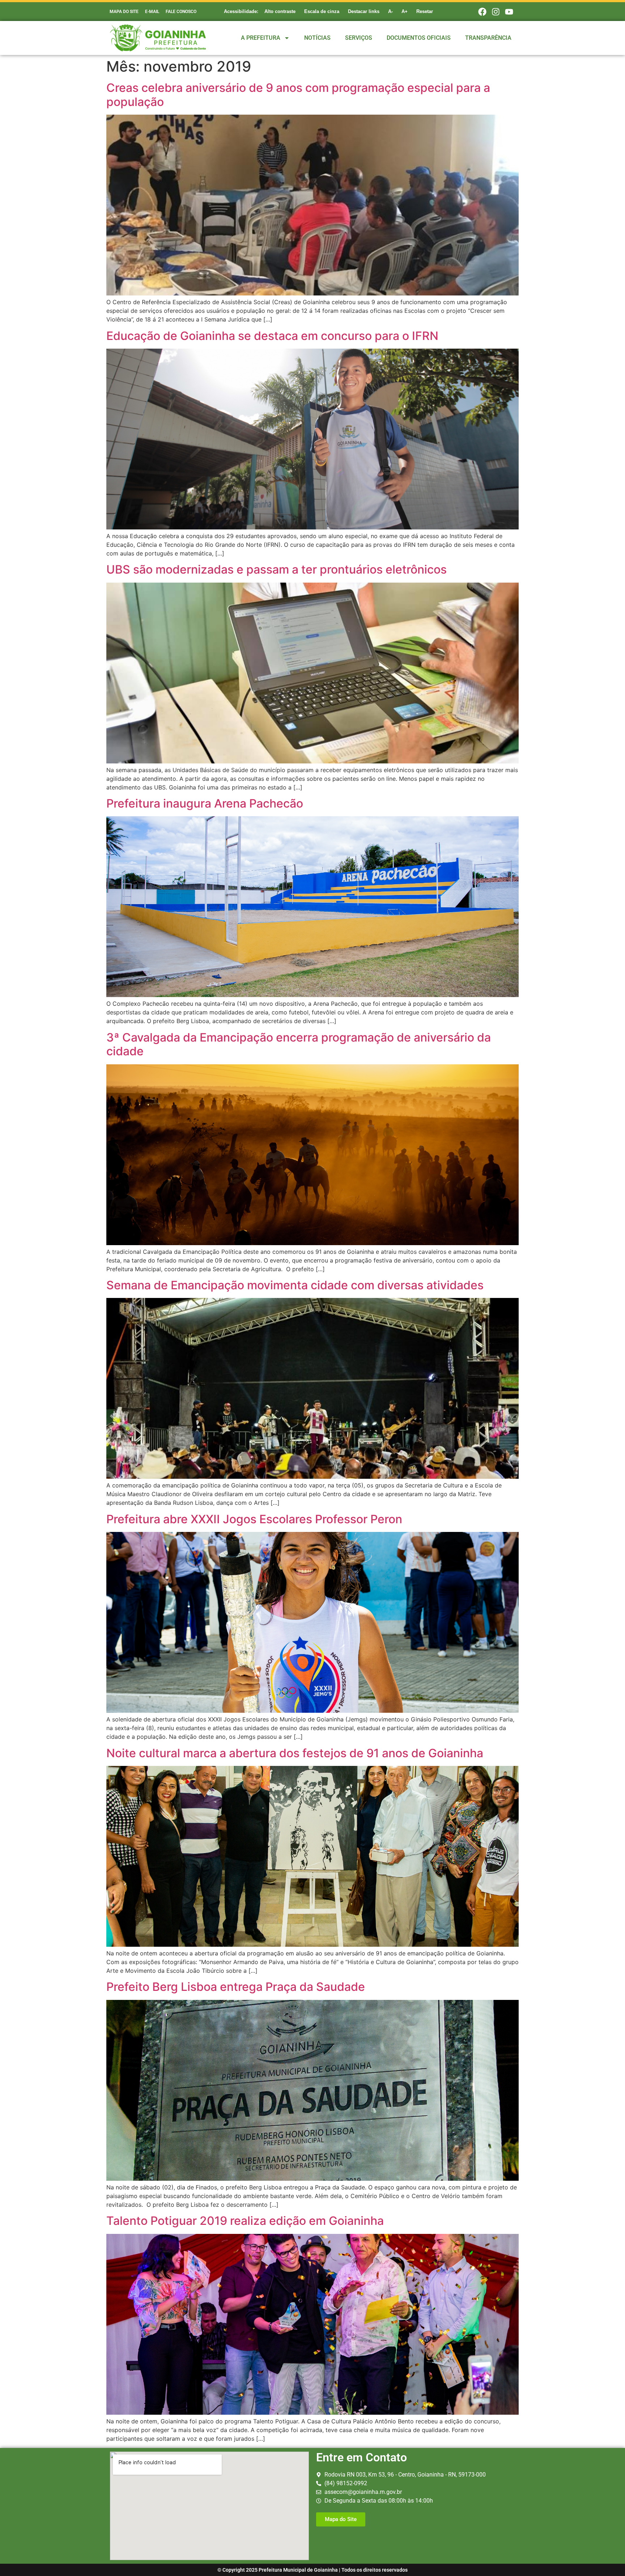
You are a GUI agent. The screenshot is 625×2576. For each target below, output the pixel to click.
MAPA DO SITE (124, 12)
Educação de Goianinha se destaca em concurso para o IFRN (272, 336)
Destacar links (364, 11)
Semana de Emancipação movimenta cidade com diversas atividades (295, 1285)
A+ (405, 11)
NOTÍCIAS (317, 38)
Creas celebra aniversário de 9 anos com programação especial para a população (298, 95)
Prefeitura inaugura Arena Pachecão (205, 803)
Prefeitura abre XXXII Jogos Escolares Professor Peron (254, 1519)
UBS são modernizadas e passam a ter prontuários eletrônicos (277, 569)
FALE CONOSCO (181, 12)
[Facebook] (482, 12)
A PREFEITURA (261, 38)
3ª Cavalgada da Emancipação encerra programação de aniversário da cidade (299, 1044)
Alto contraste (280, 11)
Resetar (425, 11)
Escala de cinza (322, 11)
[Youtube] (509, 12)
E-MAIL (152, 12)
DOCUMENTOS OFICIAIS (419, 38)
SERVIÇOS (359, 38)
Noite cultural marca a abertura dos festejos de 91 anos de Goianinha (295, 1753)
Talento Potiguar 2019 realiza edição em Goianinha (245, 2221)
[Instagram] (496, 12)
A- (390, 11)
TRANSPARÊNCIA (488, 38)
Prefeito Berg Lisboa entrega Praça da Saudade (236, 1987)
